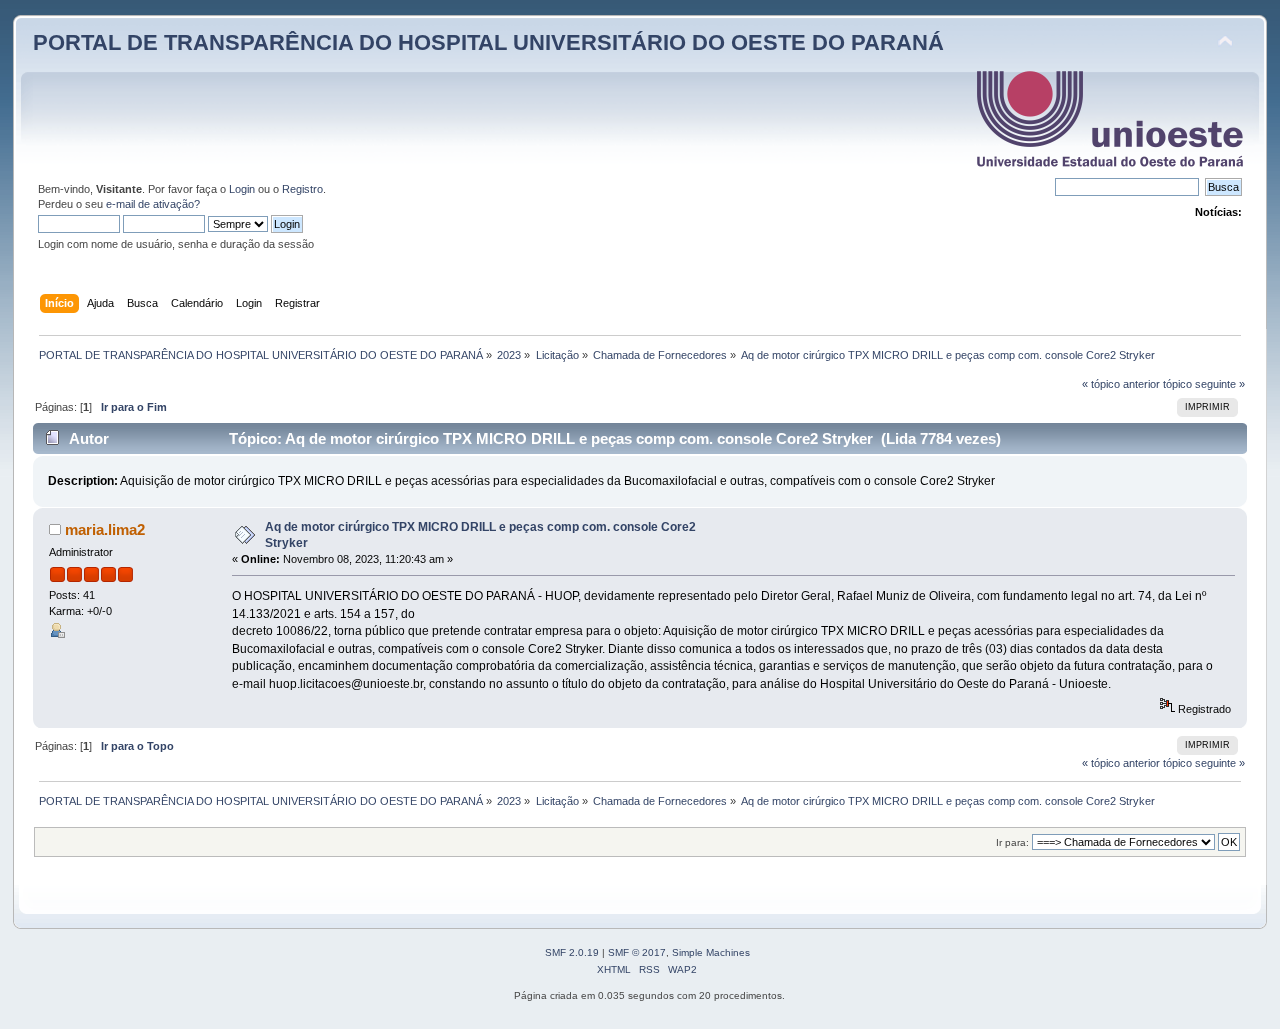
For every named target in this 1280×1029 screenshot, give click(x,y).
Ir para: (1012, 842)
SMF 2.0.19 (572, 952)
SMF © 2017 (637, 952)
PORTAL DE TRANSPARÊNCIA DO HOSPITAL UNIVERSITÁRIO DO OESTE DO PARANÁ (488, 42)
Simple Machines (711, 952)
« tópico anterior (1121, 384)
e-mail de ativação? (153, 204)
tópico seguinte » (1204, 384)
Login (242, 189)
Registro (302, 189)
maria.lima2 (105, 529)
